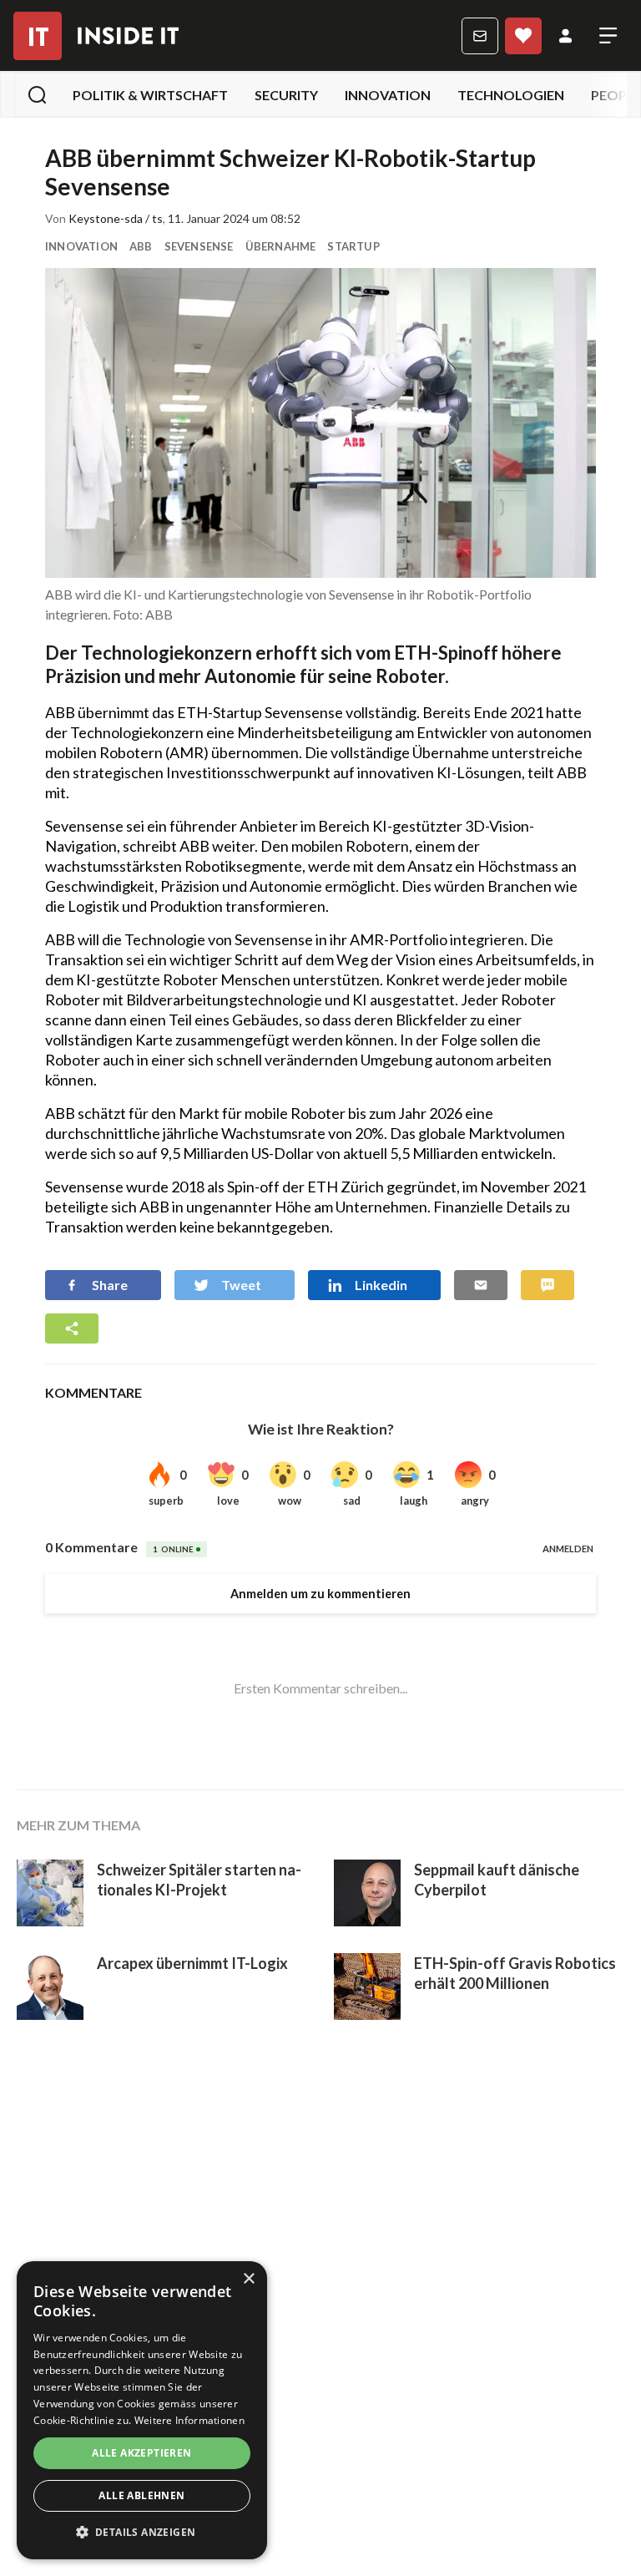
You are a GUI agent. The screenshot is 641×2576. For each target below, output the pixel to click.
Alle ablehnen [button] (141, 2495)
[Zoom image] (320, 423)
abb (141, 246)
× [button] (248, 2279)
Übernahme (281, 246)
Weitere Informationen (189, 2420)
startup (353, 246)
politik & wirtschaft (150, 95)
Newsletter (480, 36)
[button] (142, 2533)
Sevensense (199, 246)
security (286, 95)
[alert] (142, 2410)
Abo (523, 36)
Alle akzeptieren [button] (141, 2453)
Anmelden (565, 36)
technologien (511, 95)
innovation (388, 95)
